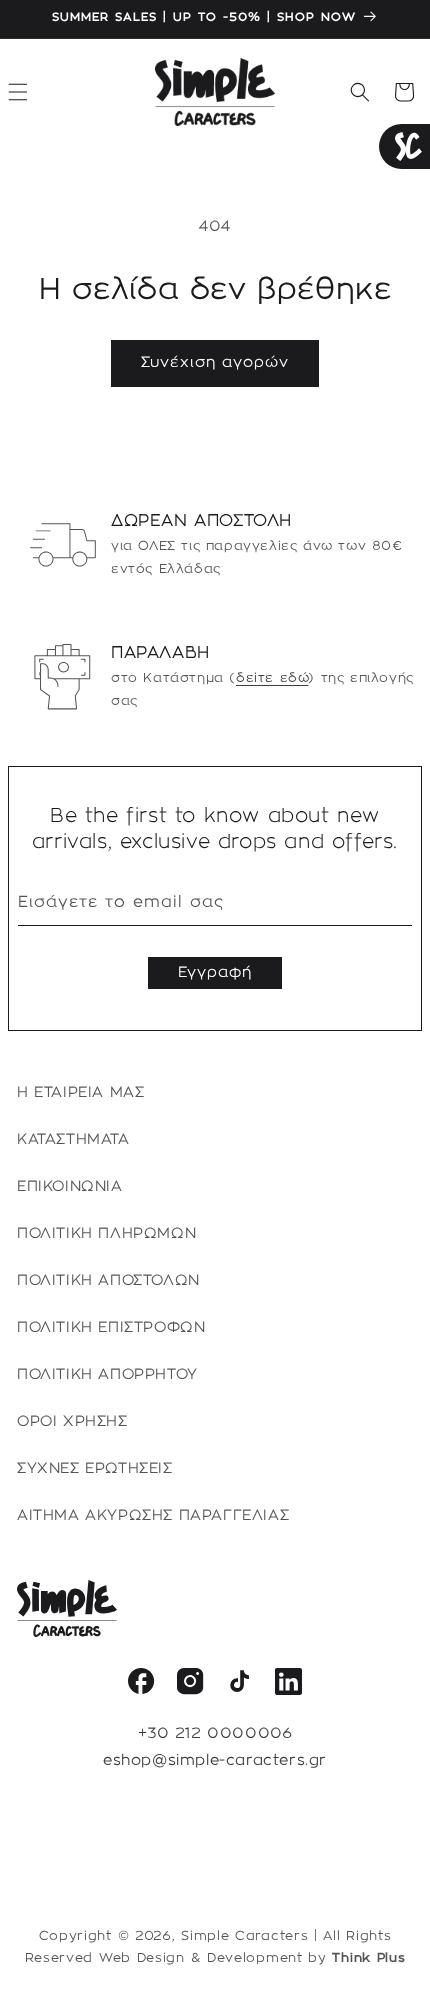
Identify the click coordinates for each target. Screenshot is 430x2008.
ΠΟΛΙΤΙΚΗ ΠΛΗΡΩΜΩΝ (106, 1234)
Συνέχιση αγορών (215, 363)
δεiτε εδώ (272, 678)
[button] (360, 92)
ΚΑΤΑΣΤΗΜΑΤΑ (73, 1140)
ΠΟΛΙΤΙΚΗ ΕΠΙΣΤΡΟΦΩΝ (111, 1328)
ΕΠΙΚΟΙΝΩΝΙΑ (70, 1187)
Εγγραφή (215, 973)
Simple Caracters (244, 1936)
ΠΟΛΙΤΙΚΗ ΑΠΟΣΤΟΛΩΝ (108, 1281)
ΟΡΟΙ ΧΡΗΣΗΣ (72, 1422)
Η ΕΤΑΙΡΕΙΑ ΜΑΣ (80, 1093)
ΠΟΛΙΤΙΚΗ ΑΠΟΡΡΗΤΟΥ (107, 1375)
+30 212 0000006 (215, 1734)
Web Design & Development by (252, 1958)
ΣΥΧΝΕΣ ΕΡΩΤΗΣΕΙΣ (95, 1469)
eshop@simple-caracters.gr (215, 1761)
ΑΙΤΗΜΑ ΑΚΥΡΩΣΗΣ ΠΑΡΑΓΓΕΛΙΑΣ (153, 1516)
